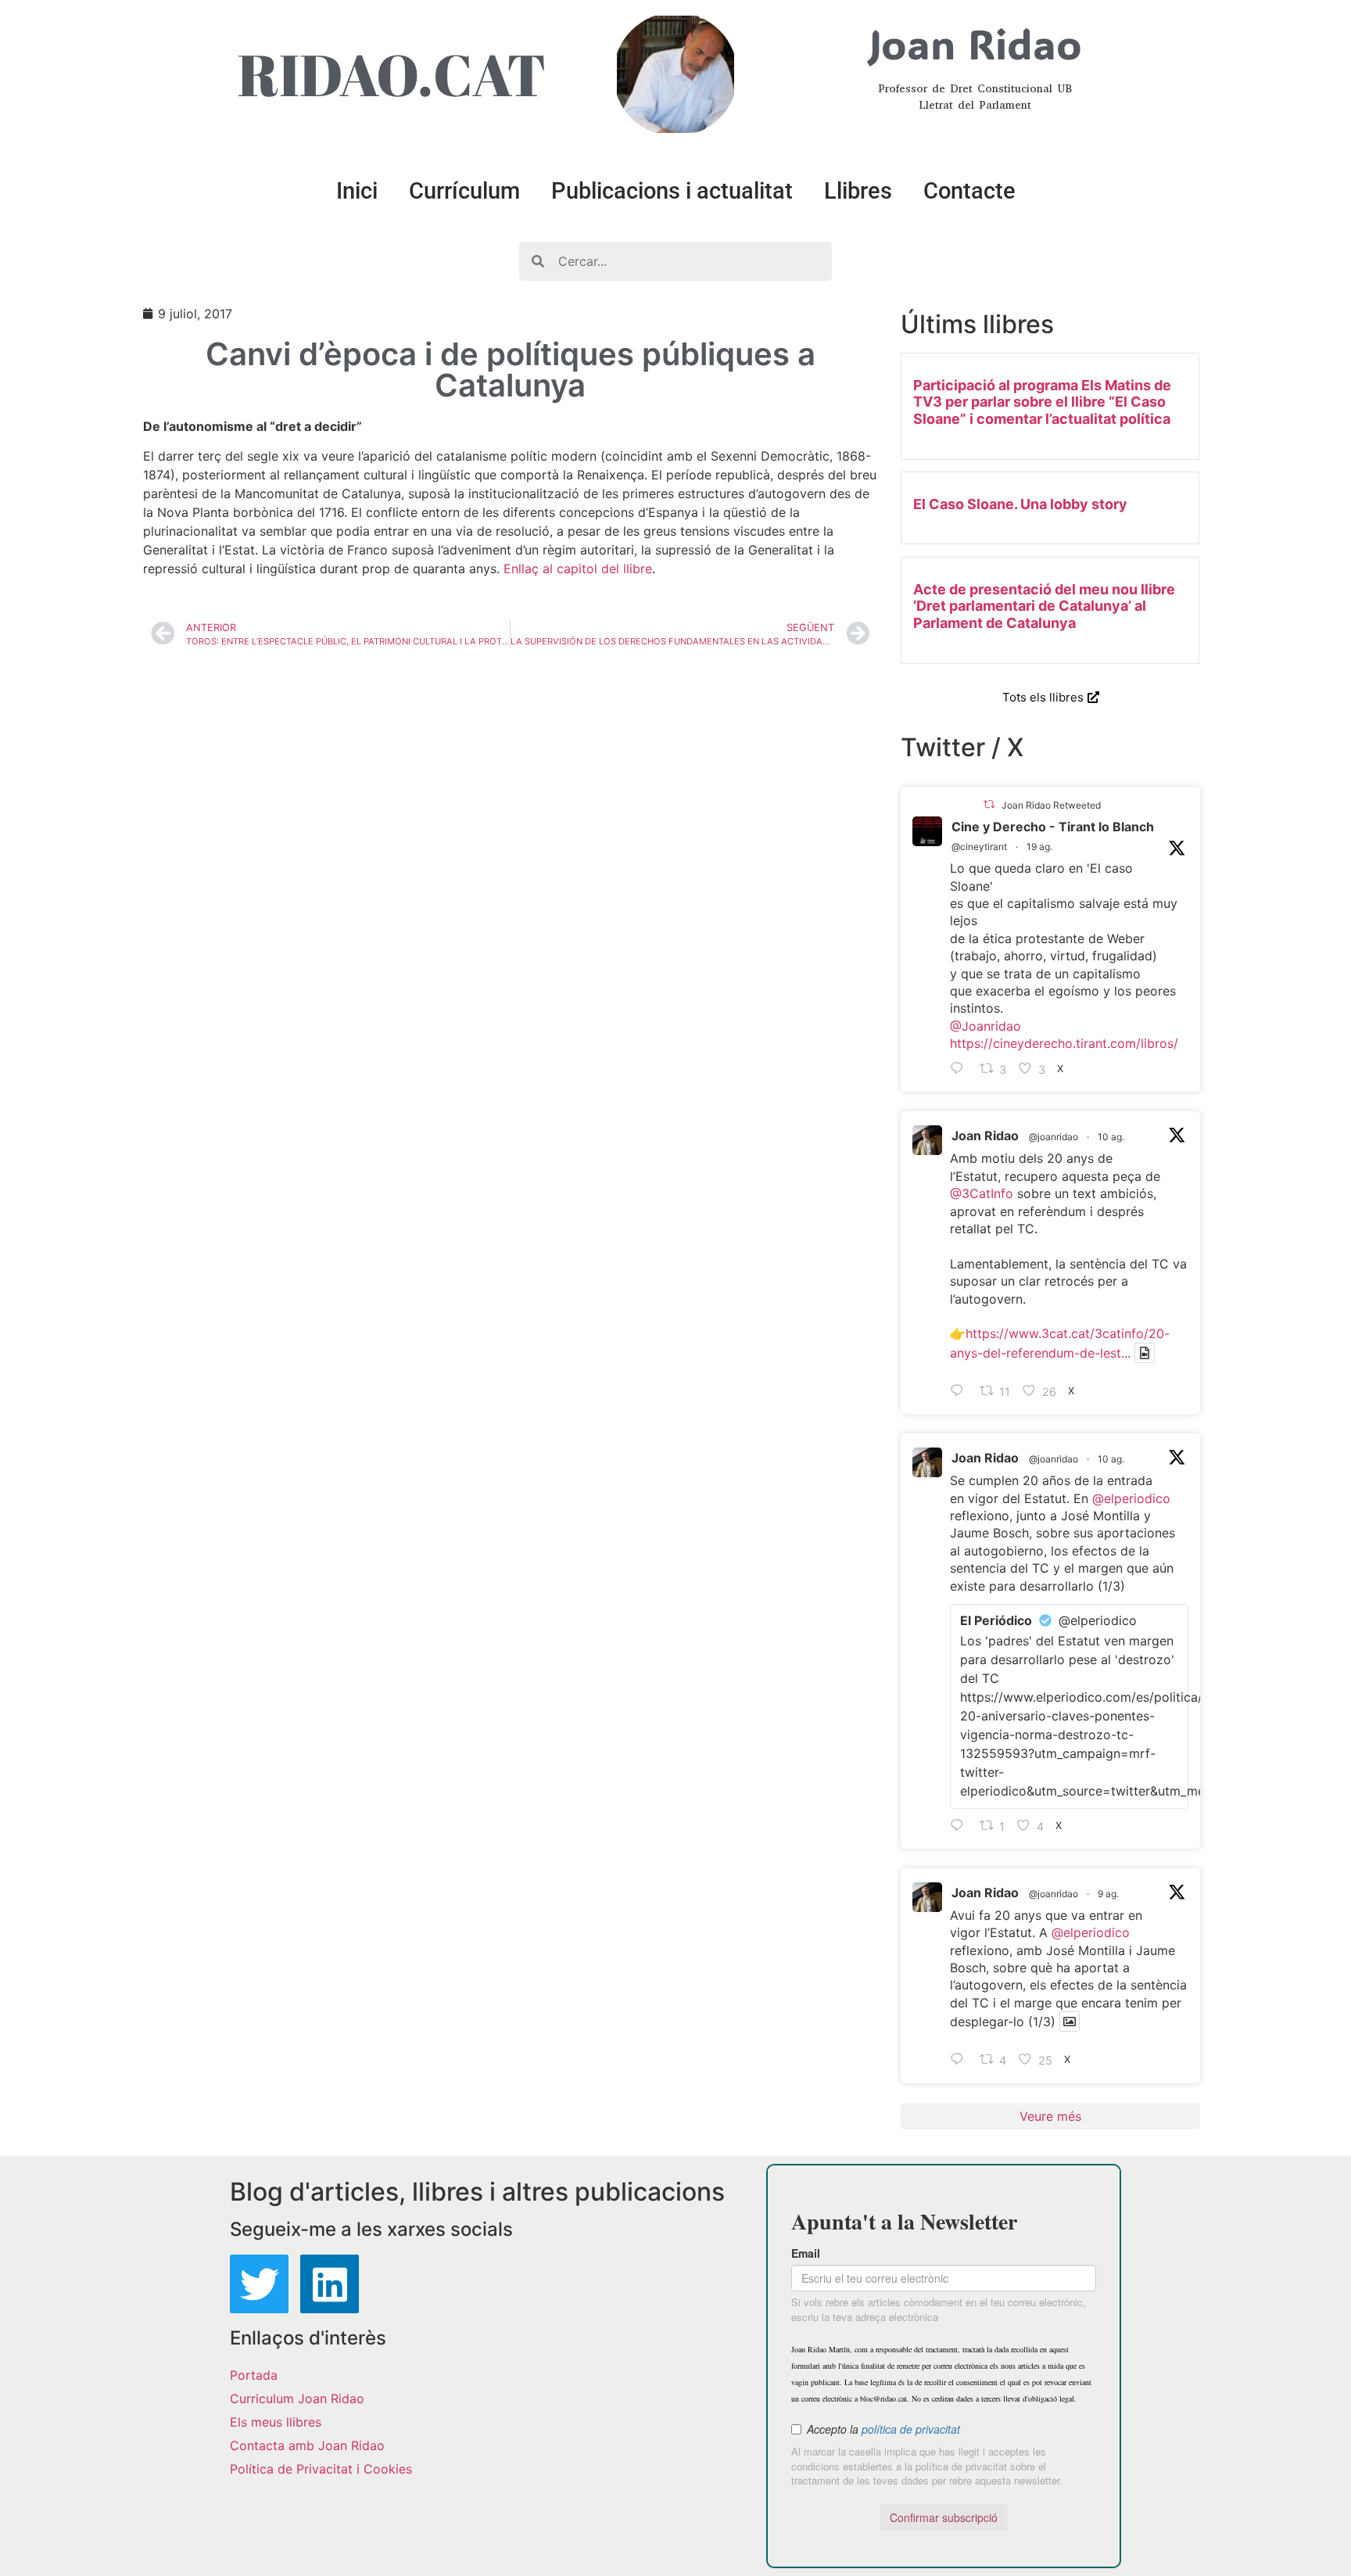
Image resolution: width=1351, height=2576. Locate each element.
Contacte (969, 191)
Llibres (858, 191)
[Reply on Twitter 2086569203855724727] (961, 2061)
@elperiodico (1131, 1498)
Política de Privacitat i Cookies (321, 2469)
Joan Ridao (985, 1136)
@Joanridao (985, 1026)
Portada (254, 2375)
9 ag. (1108, 1894)
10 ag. (1111, 1137)
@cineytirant (979, 847)
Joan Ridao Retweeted (1051, 805)
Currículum (464, 191)
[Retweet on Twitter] (989, 804)
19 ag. (1039, 847)
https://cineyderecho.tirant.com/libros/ (1064, 1043)
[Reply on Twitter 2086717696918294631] (961, 1391)
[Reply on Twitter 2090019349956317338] (961, 1069)
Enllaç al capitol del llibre (578, 569)
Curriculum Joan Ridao (297, 2398)
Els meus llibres (276, 2422)
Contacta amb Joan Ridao (307, 2445)
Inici (357, 191)
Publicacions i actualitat (672, 191)
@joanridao (1054, 1137)
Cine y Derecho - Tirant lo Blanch (1053, 827)
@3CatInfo (982, 1193)
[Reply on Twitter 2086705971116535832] (961, 1826)
